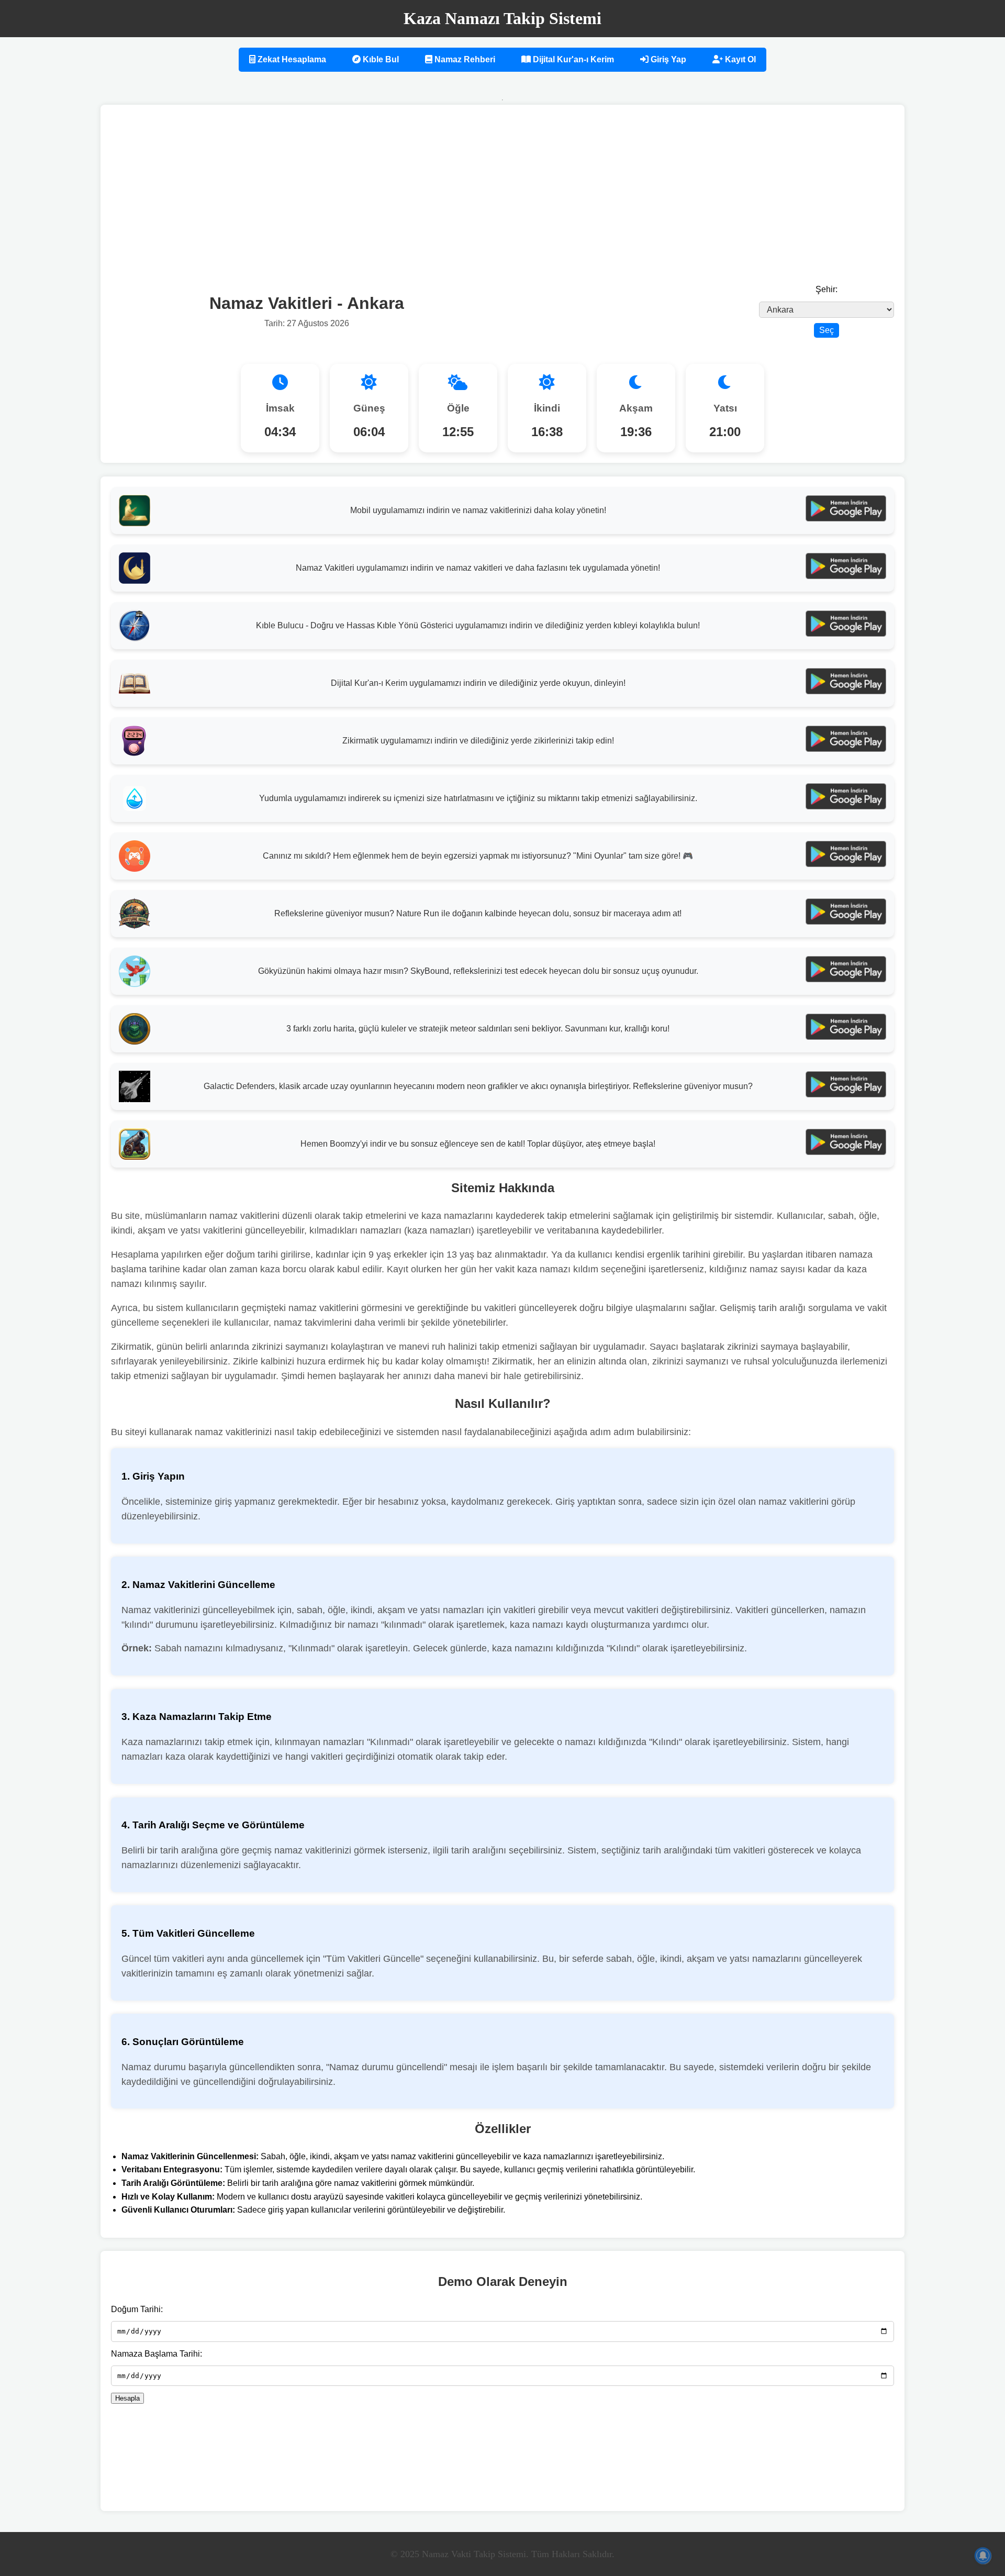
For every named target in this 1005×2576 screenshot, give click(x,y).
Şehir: (827, 289)
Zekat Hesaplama (291, 59)
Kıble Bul (380, 59)
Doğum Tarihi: (137, 2309)
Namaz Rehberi (464, 59)
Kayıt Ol (739, 59)
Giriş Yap (667, 59)
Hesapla (127, 2398)
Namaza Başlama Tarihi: (157, 2354)
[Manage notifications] (983, 2556)
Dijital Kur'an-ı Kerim (572, 59)
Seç (827, 330)
